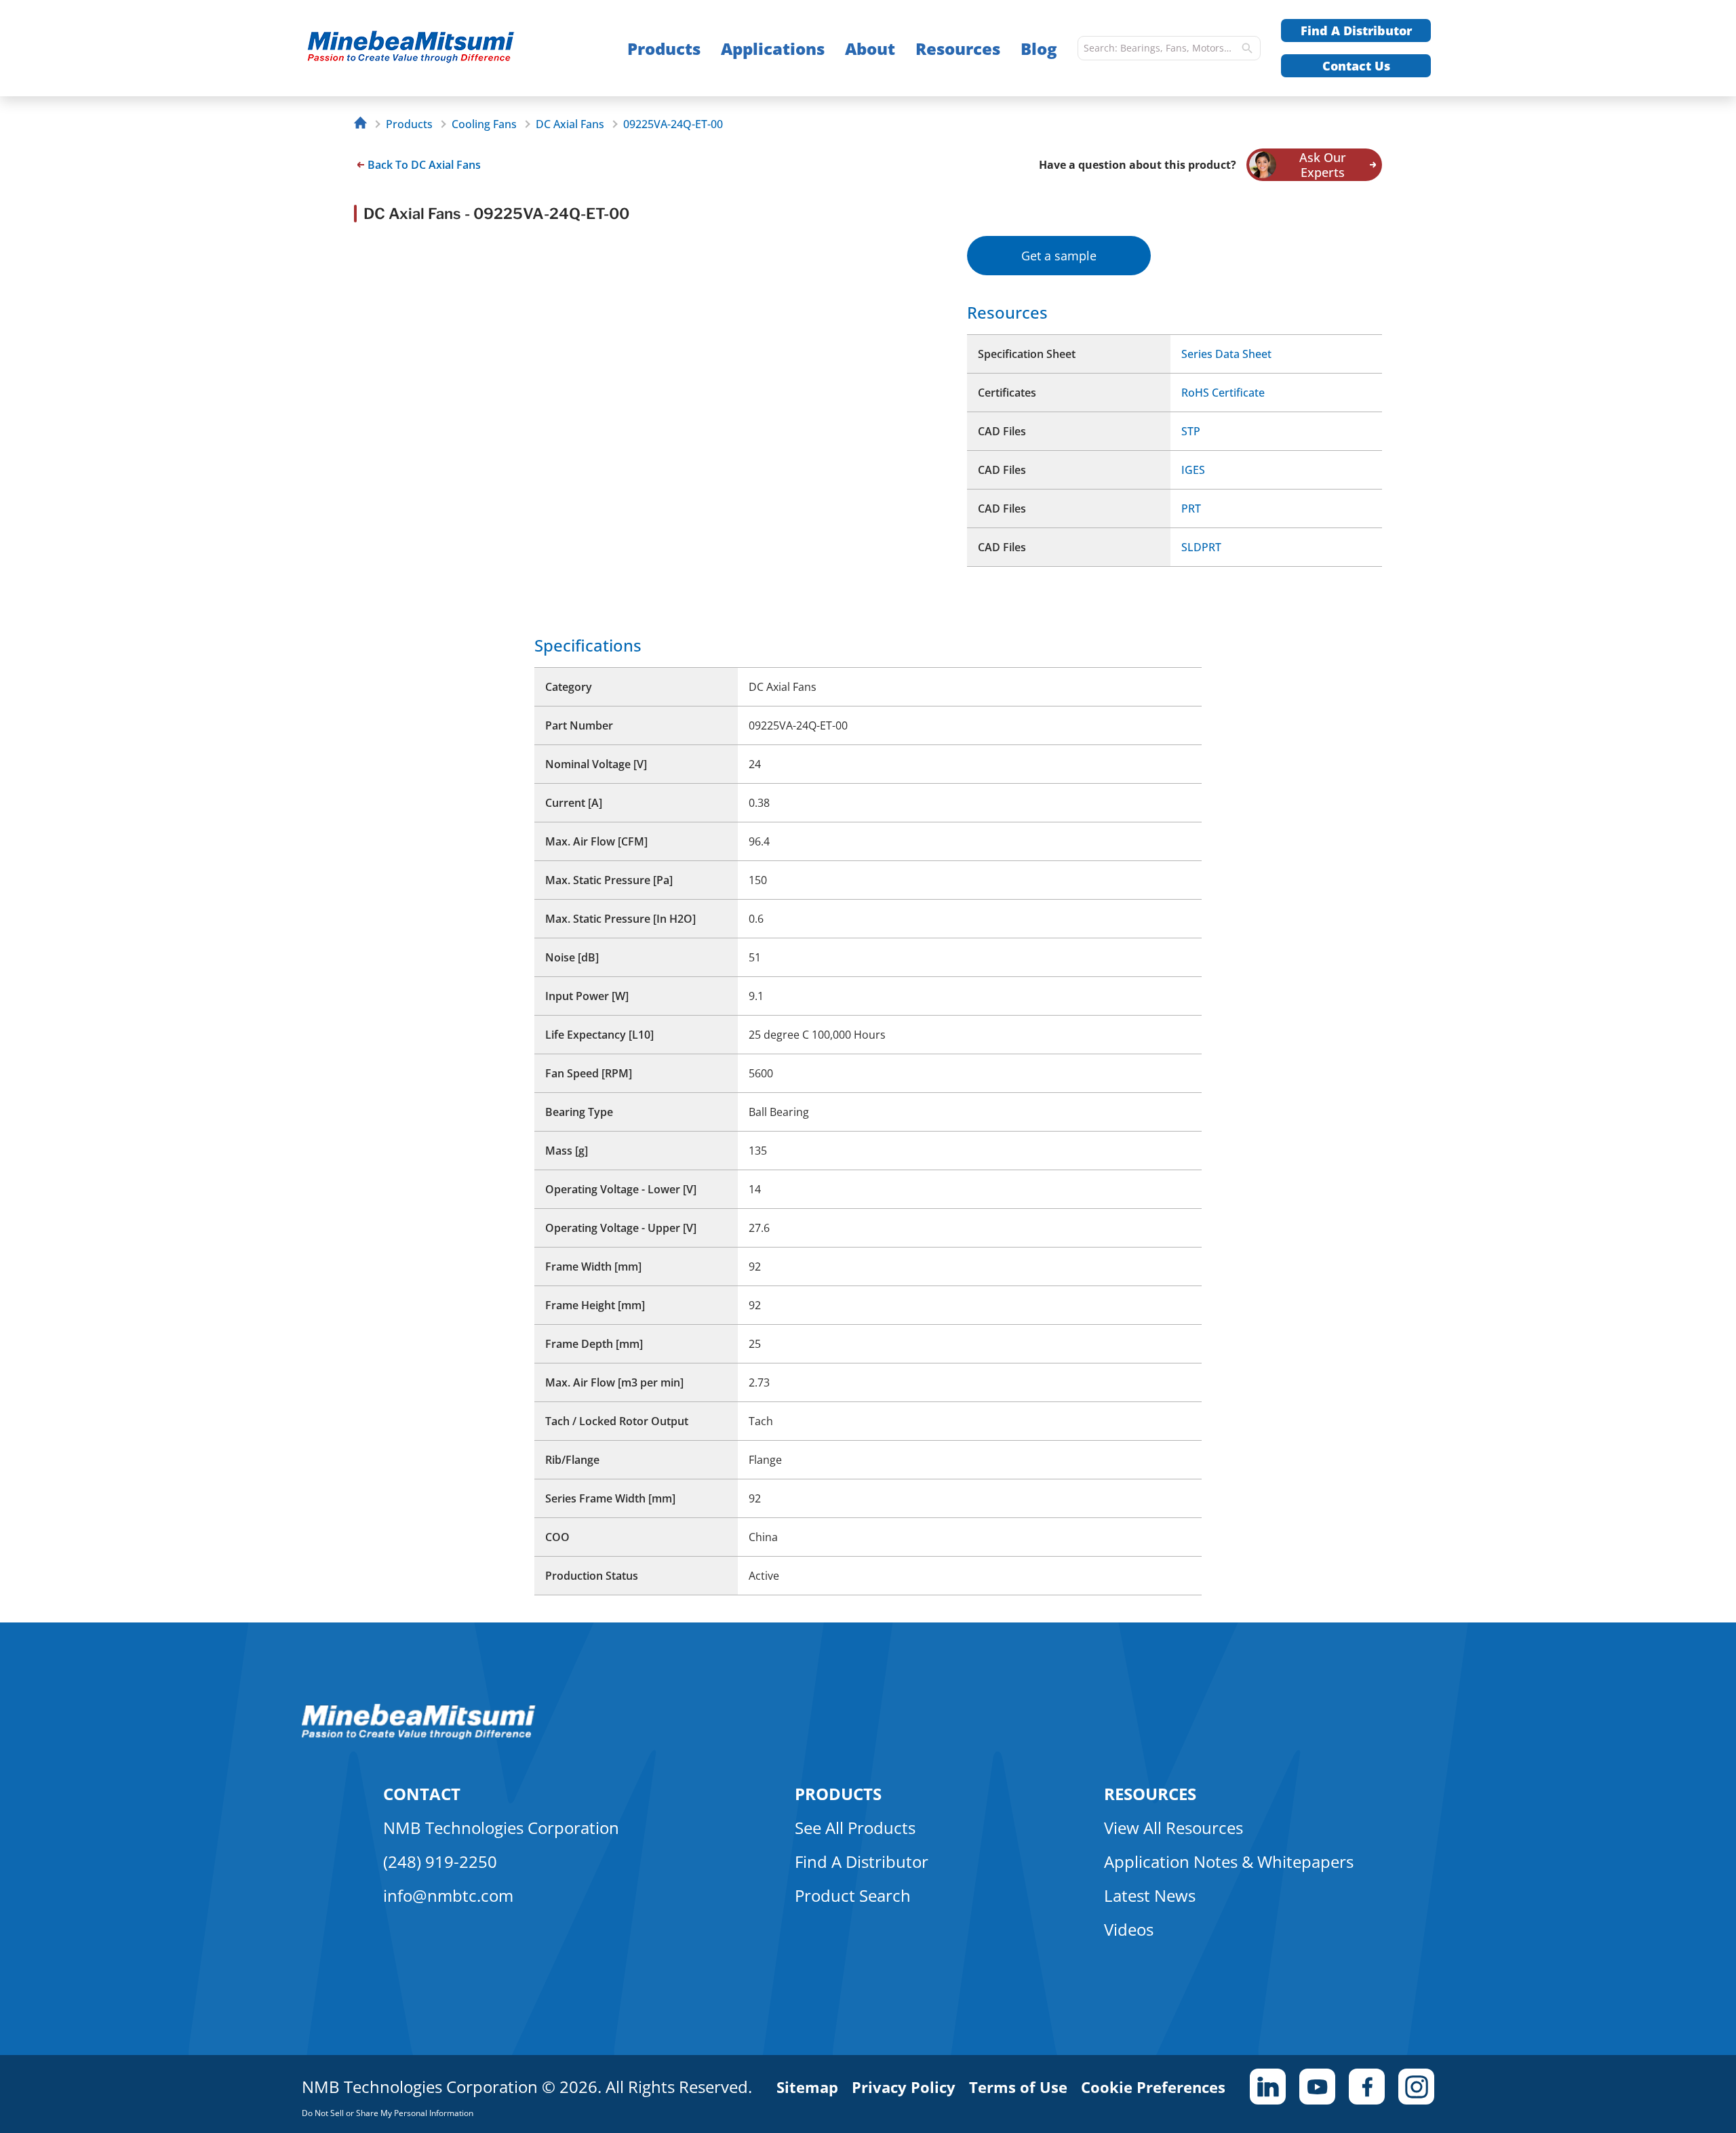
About (870, 48)
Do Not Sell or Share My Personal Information (388, 2113)
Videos (1129, 1929)
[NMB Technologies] (364, 124)
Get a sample (1059, 256)
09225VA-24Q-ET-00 (673, 124)
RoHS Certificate (1223, 393)
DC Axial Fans (570, 124)
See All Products (855, 1828)
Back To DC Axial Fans (424, 165)
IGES (1193, 470)
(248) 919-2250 (440, 1861)
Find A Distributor (1356, 31)
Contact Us (1356, 66)
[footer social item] (1268, 2087)
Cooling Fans (484, 124)
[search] (1247, 48)
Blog (1039, 48)
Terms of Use (1018, 2087)
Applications (773, 48)
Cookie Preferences (1153, 2087)
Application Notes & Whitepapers (1229, 1861)
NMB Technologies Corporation (501, 1828)
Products (664, 48)
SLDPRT (1201, 547)
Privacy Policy (904, 2087)
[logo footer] (419, 1736)
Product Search (853, 1895)
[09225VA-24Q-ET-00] (438, 48)
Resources (958, 48)
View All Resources (1173, 1828)
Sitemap (807, 2087)
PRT (1191, 509)
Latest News (1150, 1895)
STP (1191, 431)
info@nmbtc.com (448, 1895)
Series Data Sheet (1226, 354)
